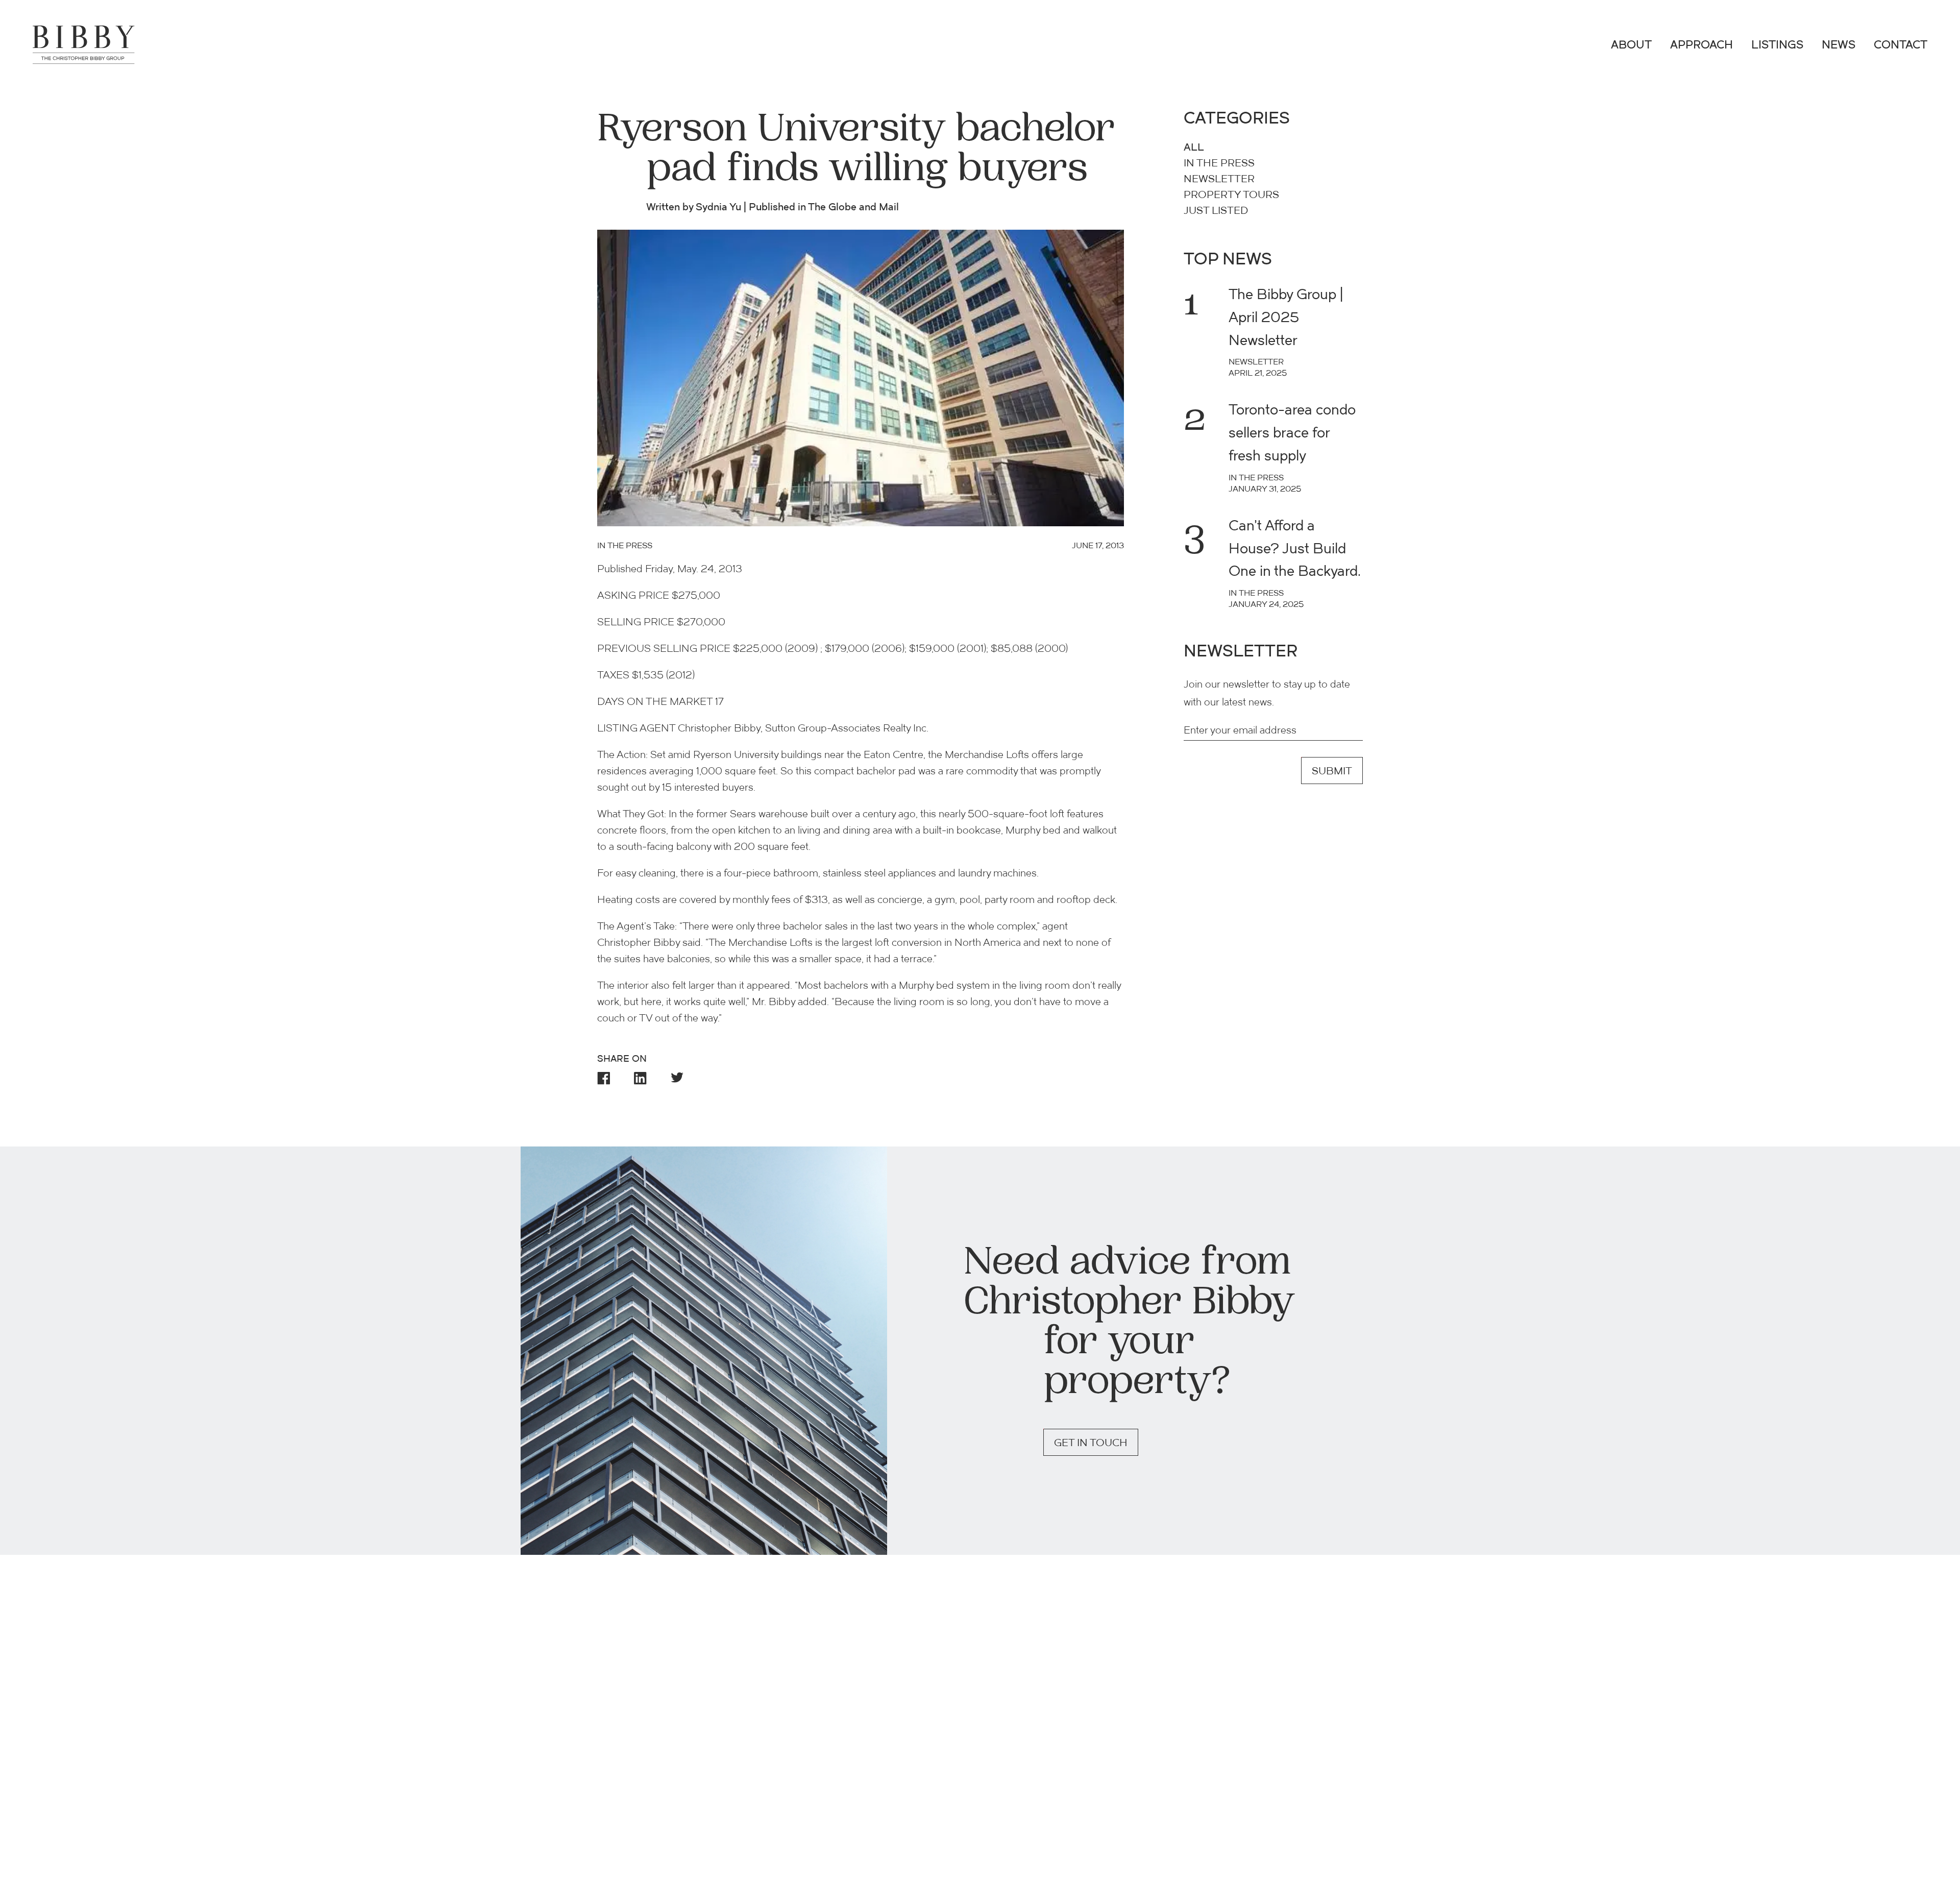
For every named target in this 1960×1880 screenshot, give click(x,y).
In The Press (1219, 164)
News (1839, 46)
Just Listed (1216, 211)
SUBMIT (1332, 772)
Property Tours (1231, 196)
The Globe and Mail (853, 208)
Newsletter (1219, 180)
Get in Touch (1091, 1444)
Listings (1777, 46)
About (1631, 46)
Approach (1701, 46)
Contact (1901, 46)
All (1194, 148)
